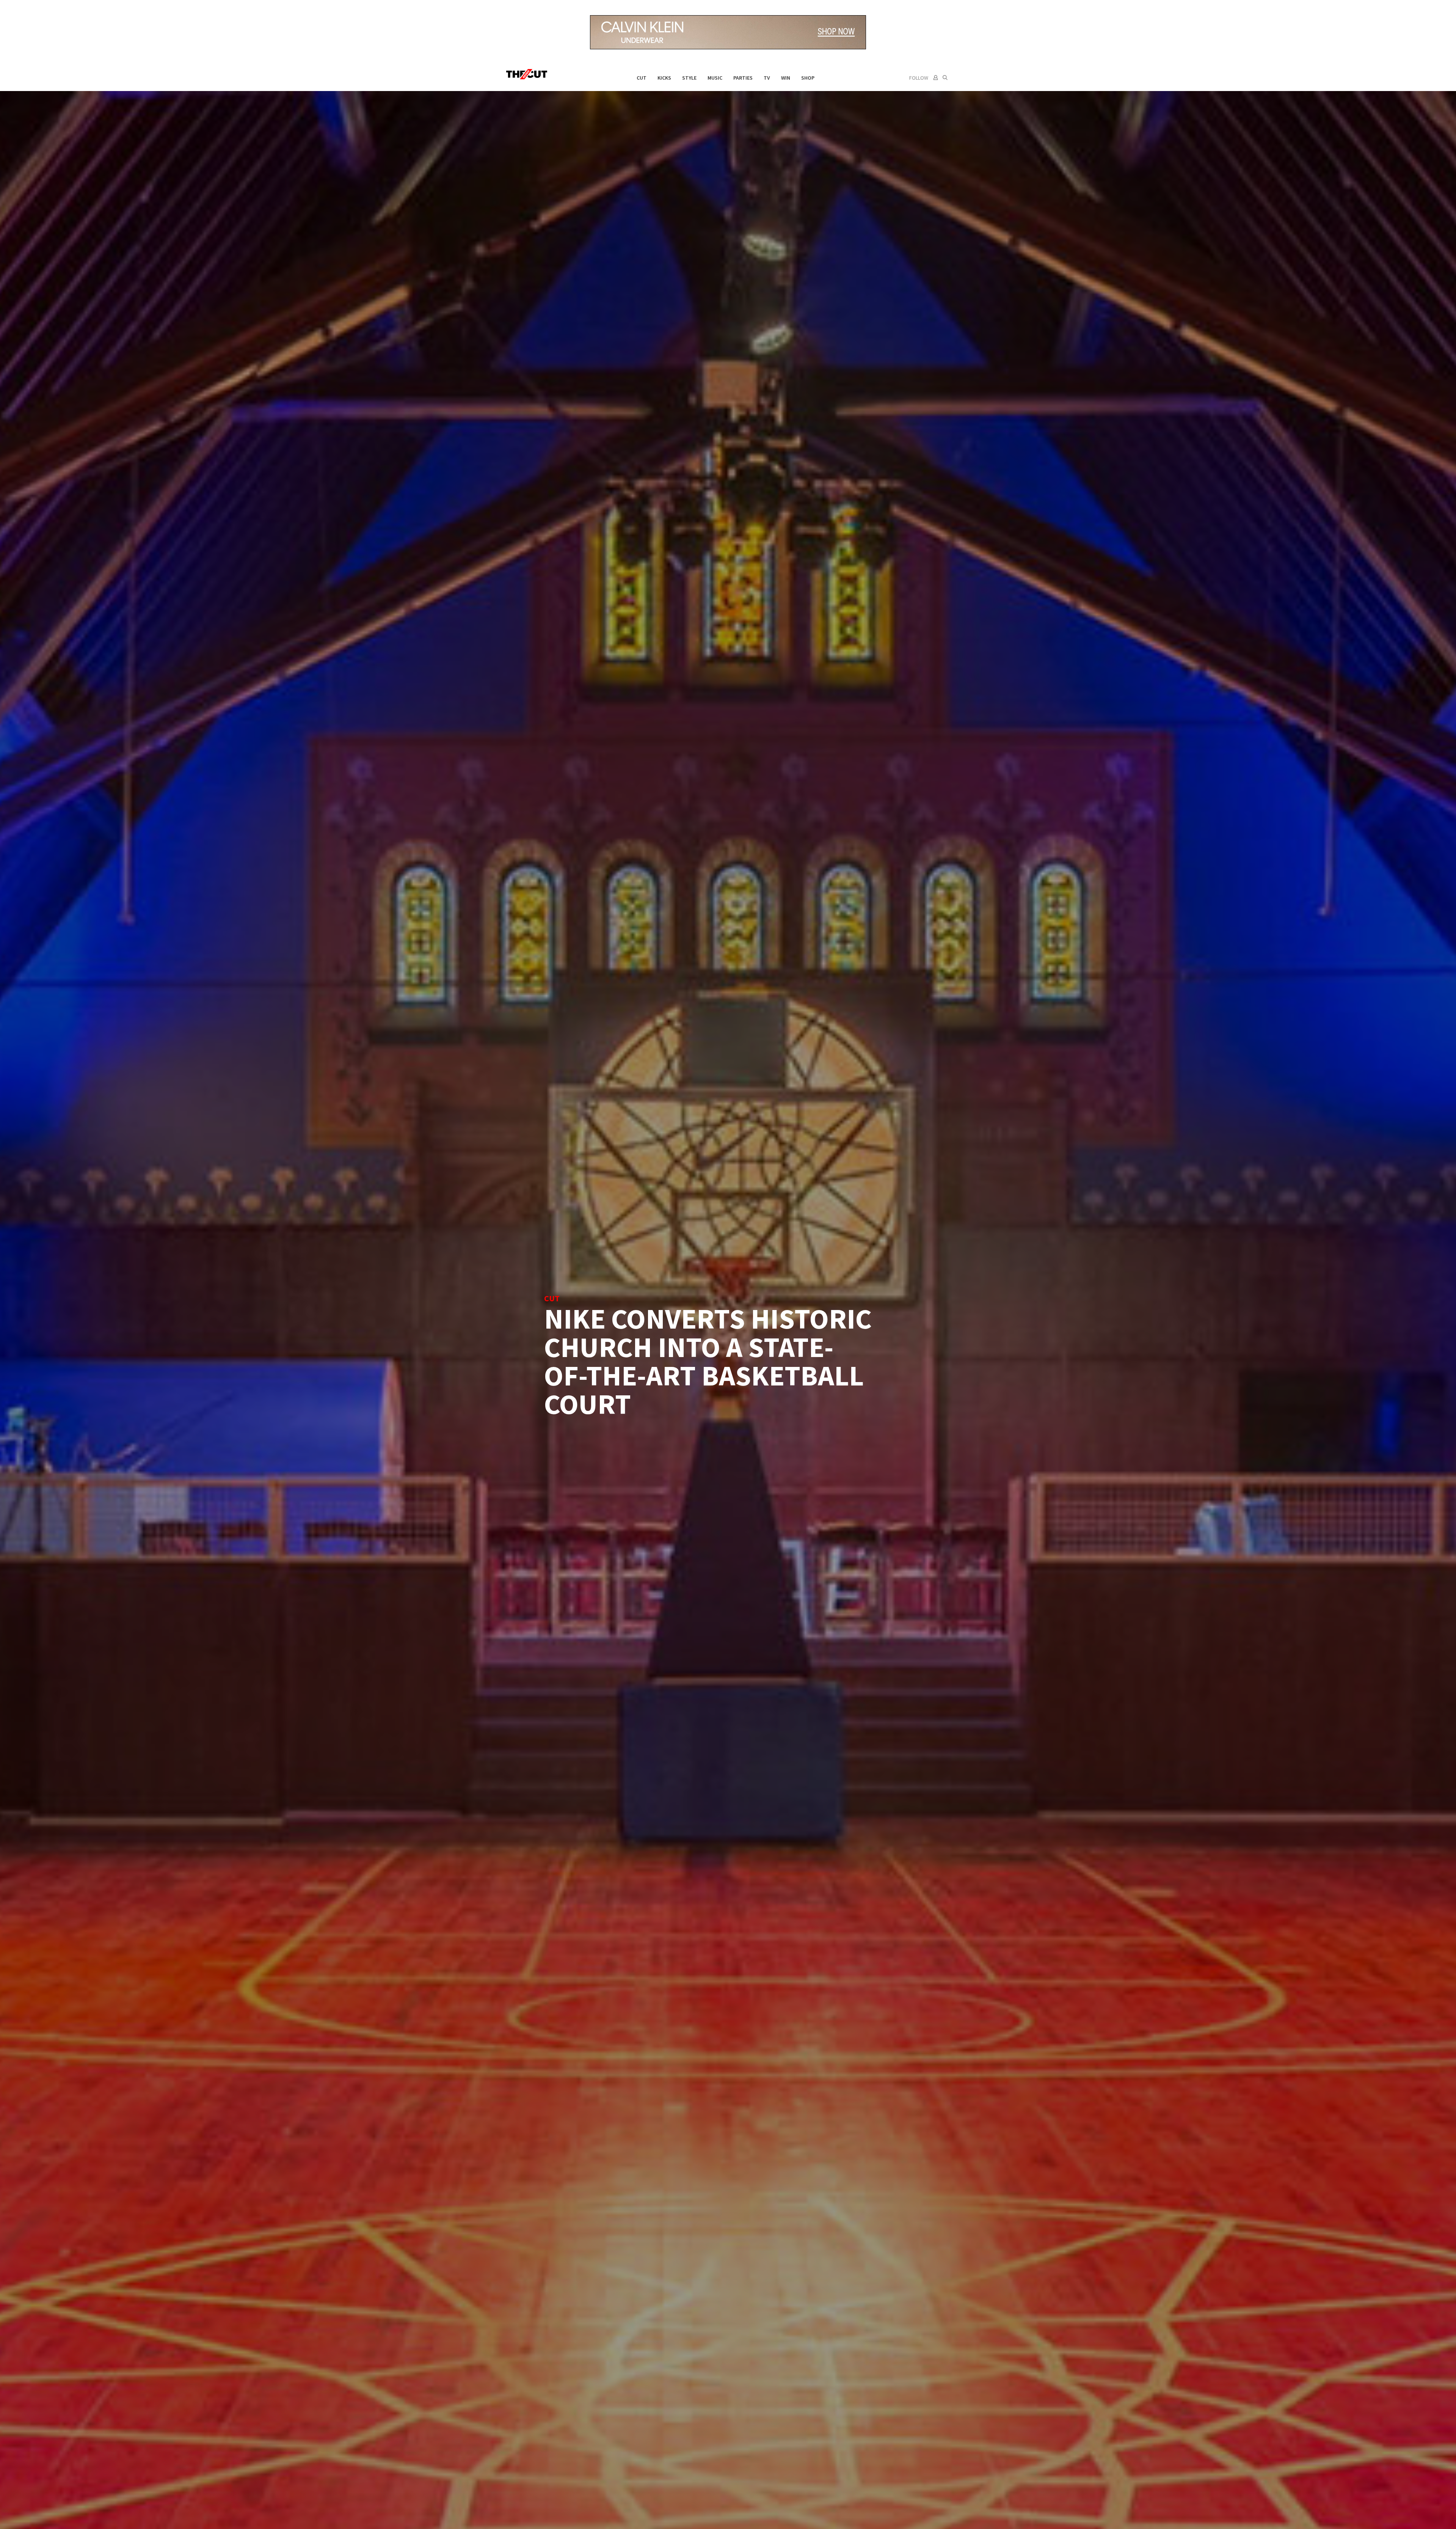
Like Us (799, 1234)
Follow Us (798, 1252)
